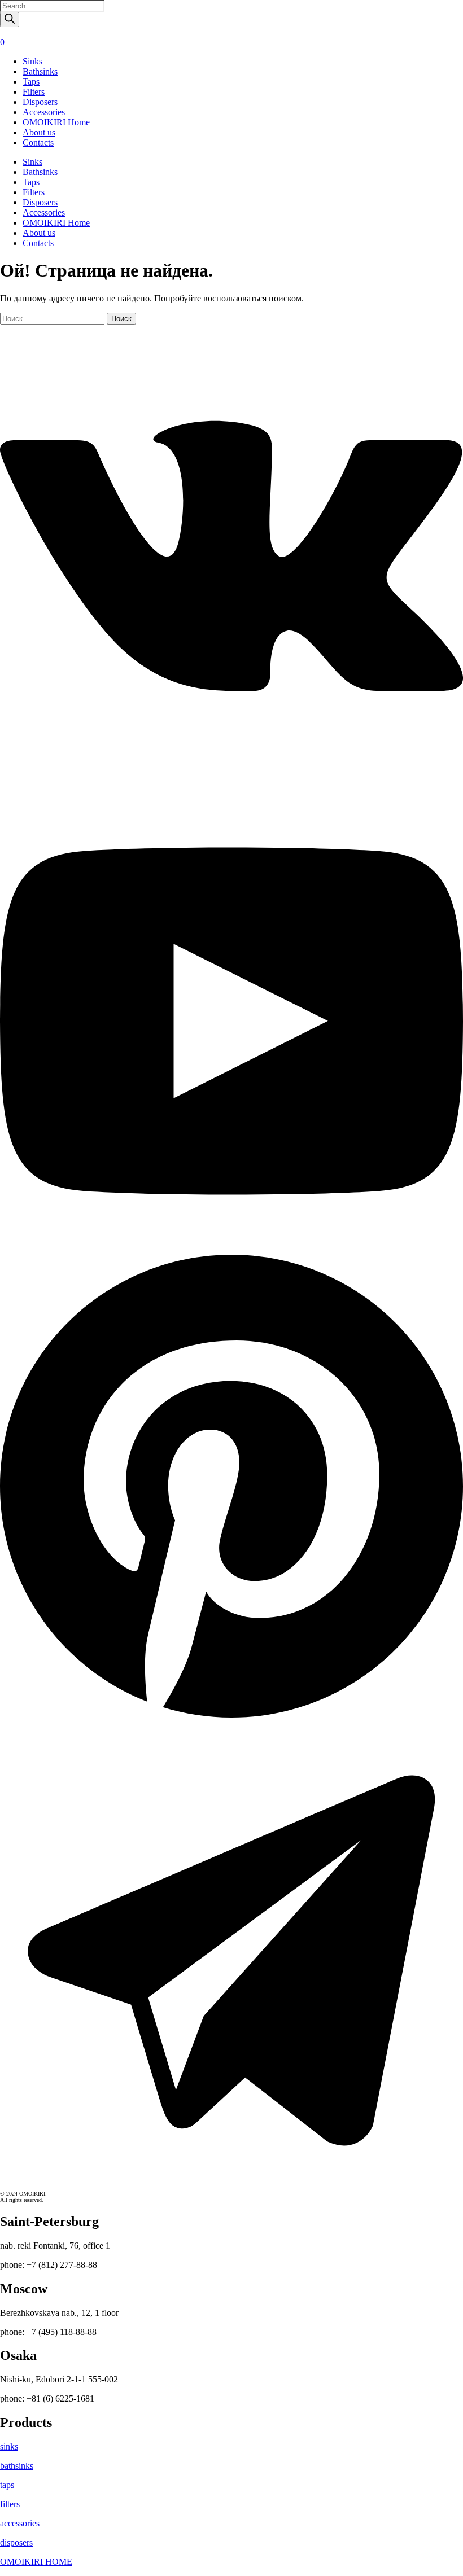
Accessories (44, 112)
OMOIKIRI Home (56, 122)
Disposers (40, 102)
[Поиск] (10, 19)
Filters (34, 92)
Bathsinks (40, 71)
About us (39, 132)
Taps (31, 82)
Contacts (38, 143)
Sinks (32, 61)
